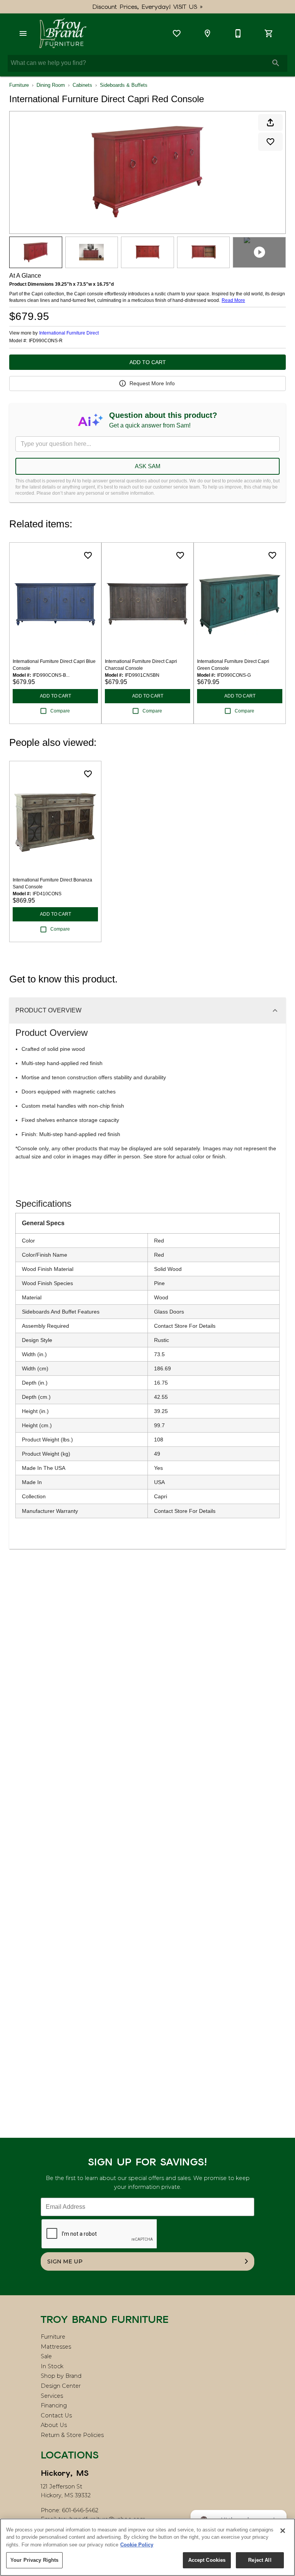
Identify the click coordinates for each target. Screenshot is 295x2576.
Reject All (260, 2560)
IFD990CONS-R (46, 341)
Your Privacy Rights (34, 2560)
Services (52, 2396)
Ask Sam (148, 466)
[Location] (207, 33)
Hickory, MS (65, 2473)
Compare (60, 711)
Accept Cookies (207, 2560)
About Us (54, 2425)
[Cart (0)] (269, 33)
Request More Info (152, 383)
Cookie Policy (137, 2545)
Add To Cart (148, 362)
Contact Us (56, 2415)
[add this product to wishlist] (270, 142)
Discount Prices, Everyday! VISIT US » (148, 7)
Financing (54, 2405)
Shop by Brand (61, 2376)
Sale (46, 2356)
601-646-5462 (80, 2510)
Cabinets (82, 85)
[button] (23, 33)
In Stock (52, 2366)
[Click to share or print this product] (270, 123)
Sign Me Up (65, 2261)
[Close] (283, 2531)
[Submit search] (276, 63)
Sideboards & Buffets (124, 85)
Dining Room (51, 85)
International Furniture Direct (69, 333)
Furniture (19, 85)
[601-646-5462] (238, 33)
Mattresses (56, 2347)
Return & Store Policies (72, 2435)
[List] (177, 33)
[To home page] (63, 33)
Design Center (61, 2386)
